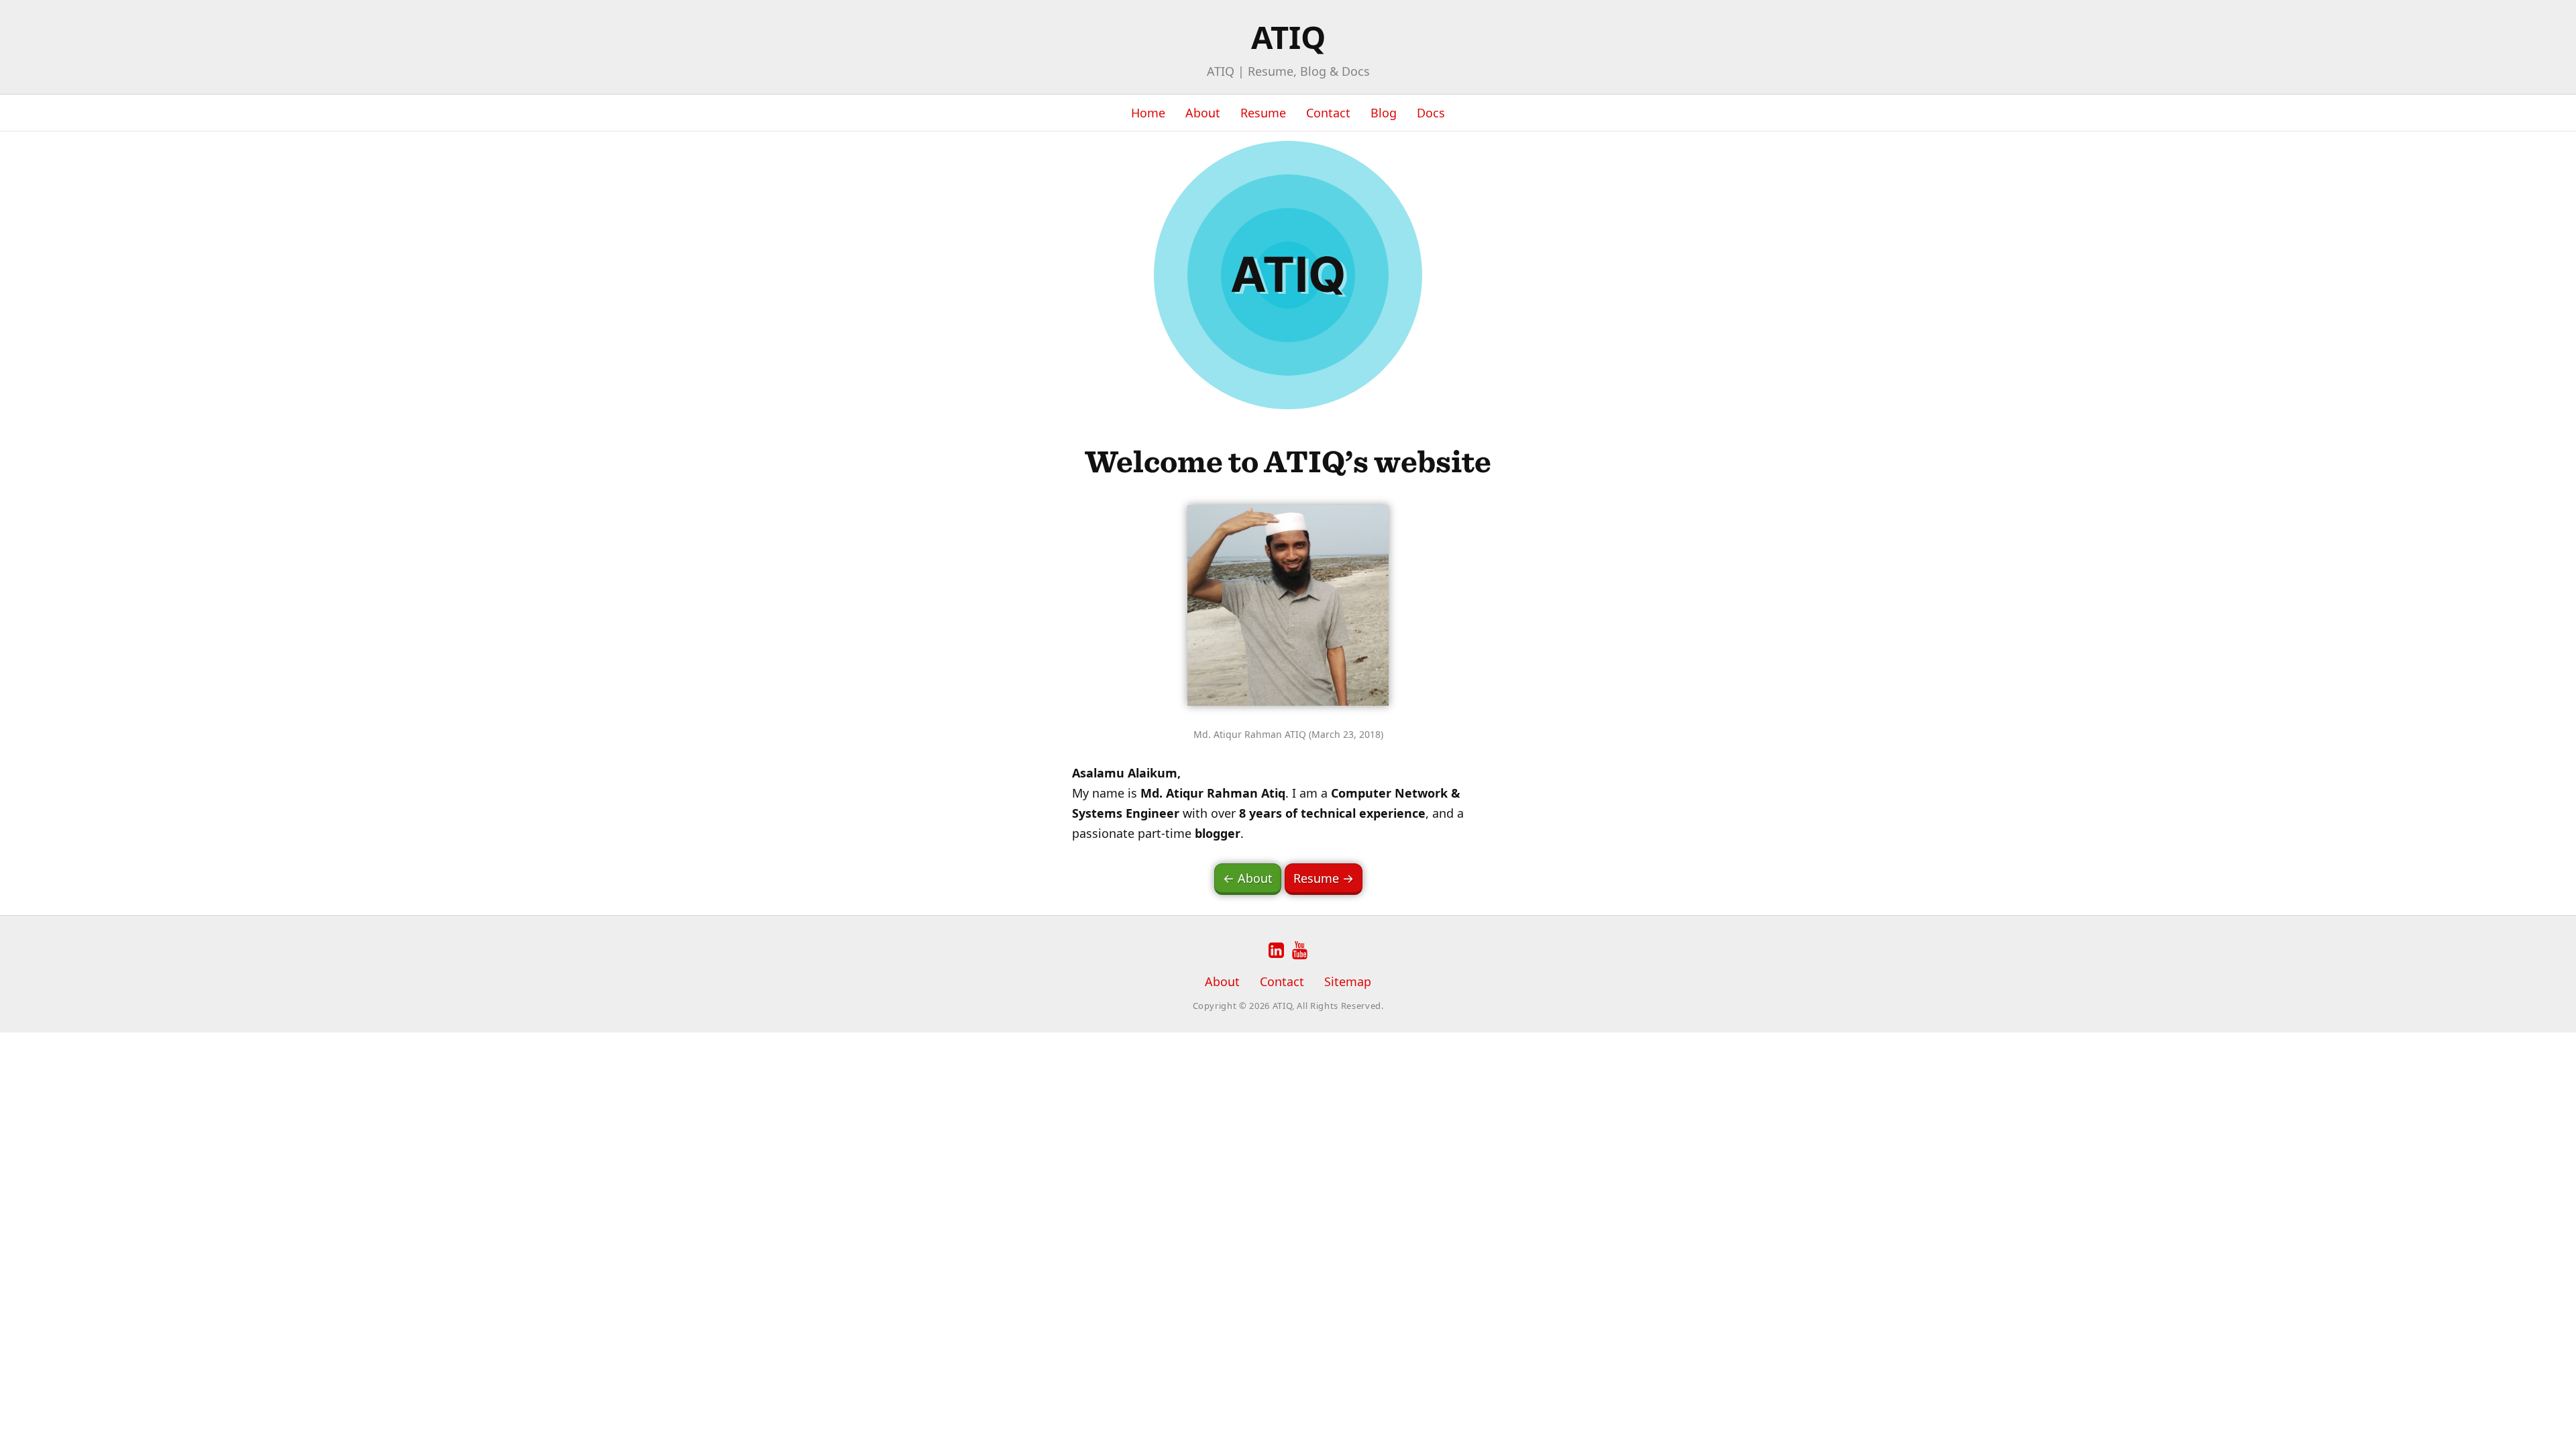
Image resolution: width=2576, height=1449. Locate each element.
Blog (1384, 113)
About (1203, 113)
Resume (1263, 113)
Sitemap (1348, 981)
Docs (1431, 113)
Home (1148, 113)
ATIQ (1288, 37)
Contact (1328, 113)
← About (1248, 878)
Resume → (1324, 878)
